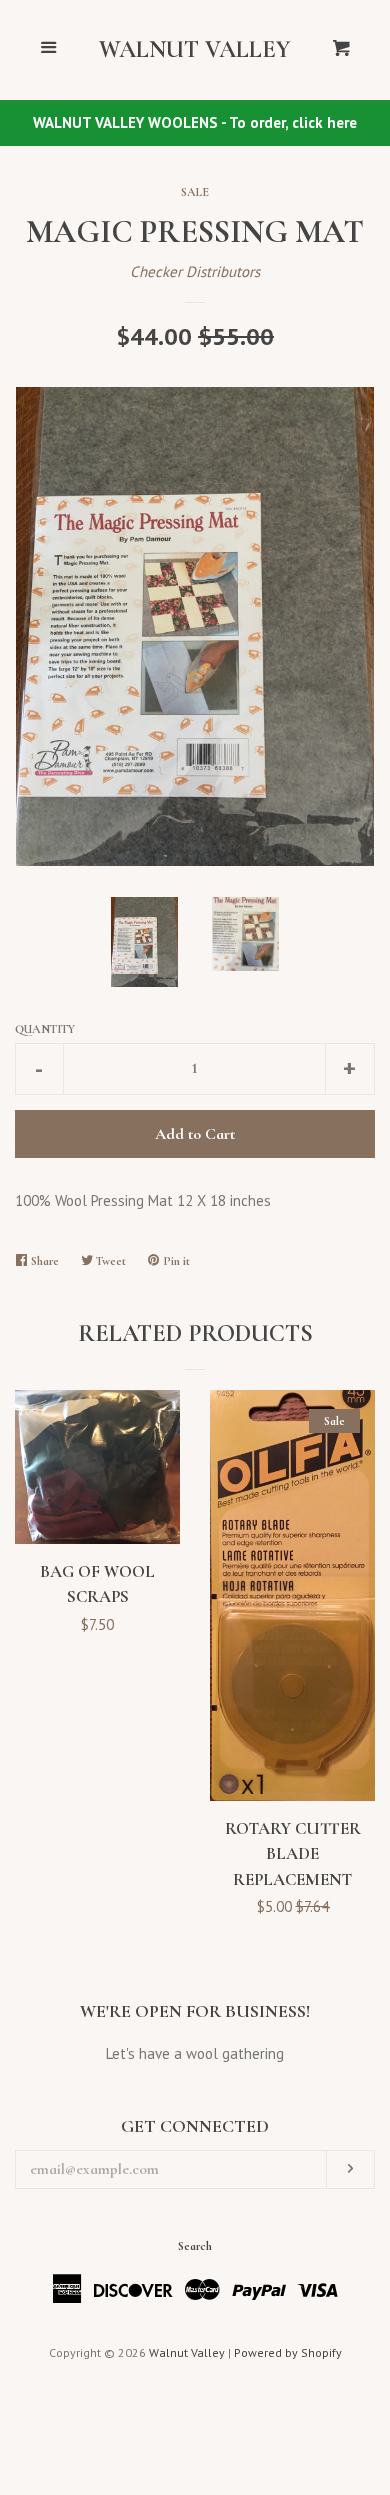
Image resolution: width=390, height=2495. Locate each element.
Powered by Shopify (288, 2352)
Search (195, 2246)
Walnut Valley (195, 50)
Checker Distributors (195, 271)
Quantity (45, 1029)
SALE (195, 192)
